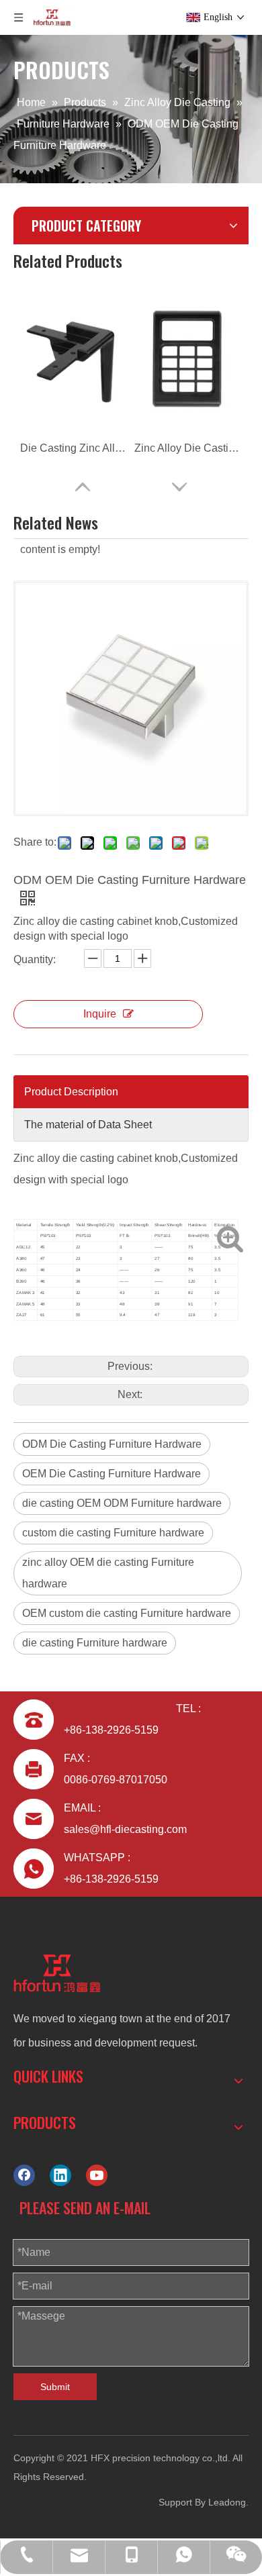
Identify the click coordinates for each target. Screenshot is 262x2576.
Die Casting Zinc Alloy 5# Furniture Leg (74, 448)
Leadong (227, 2502)
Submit (55, 2387)
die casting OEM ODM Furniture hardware (122, 1503)
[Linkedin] (60, 2175)
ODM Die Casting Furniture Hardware (112, 1444)
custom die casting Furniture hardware (113, 1533)
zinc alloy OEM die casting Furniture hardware (108, 1573)
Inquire (100, 1014)
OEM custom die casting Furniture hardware (127, 1613)
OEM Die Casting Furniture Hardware (112, 1474)
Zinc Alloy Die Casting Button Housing (188, 448)
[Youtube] (97, 2175)
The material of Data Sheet (88, 1125)
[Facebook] (24, 2175)
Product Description (71, 1092)
